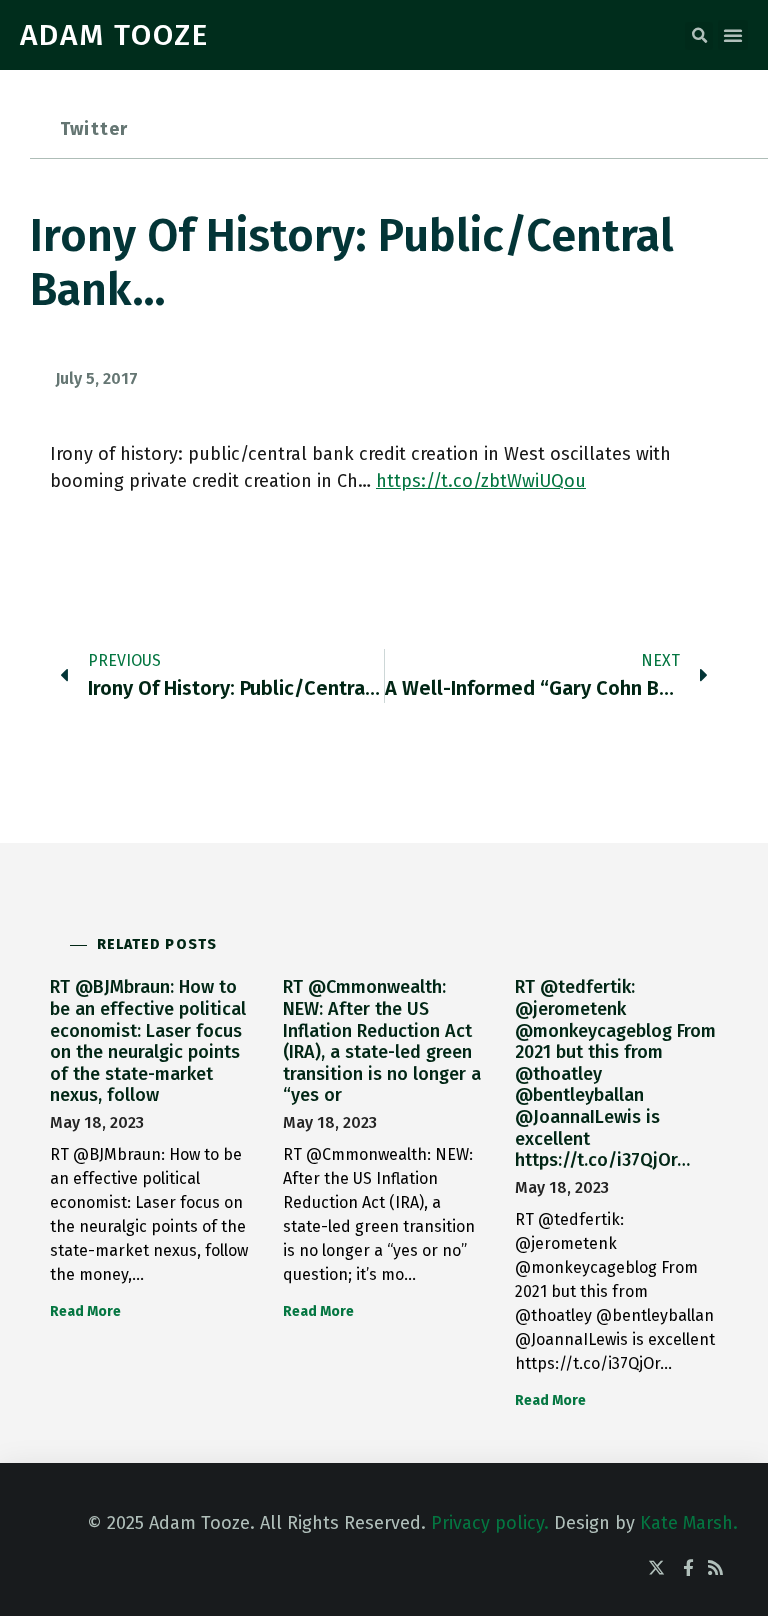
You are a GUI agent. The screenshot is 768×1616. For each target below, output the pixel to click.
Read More (85, 1311)
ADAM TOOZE (114, 35)
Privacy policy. (490, 1523)
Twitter (94, 129)
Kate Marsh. (689, 1523)
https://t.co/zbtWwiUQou (481, 481)
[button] (699, 36)
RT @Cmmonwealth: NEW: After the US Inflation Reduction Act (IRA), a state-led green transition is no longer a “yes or (382, 1041)
